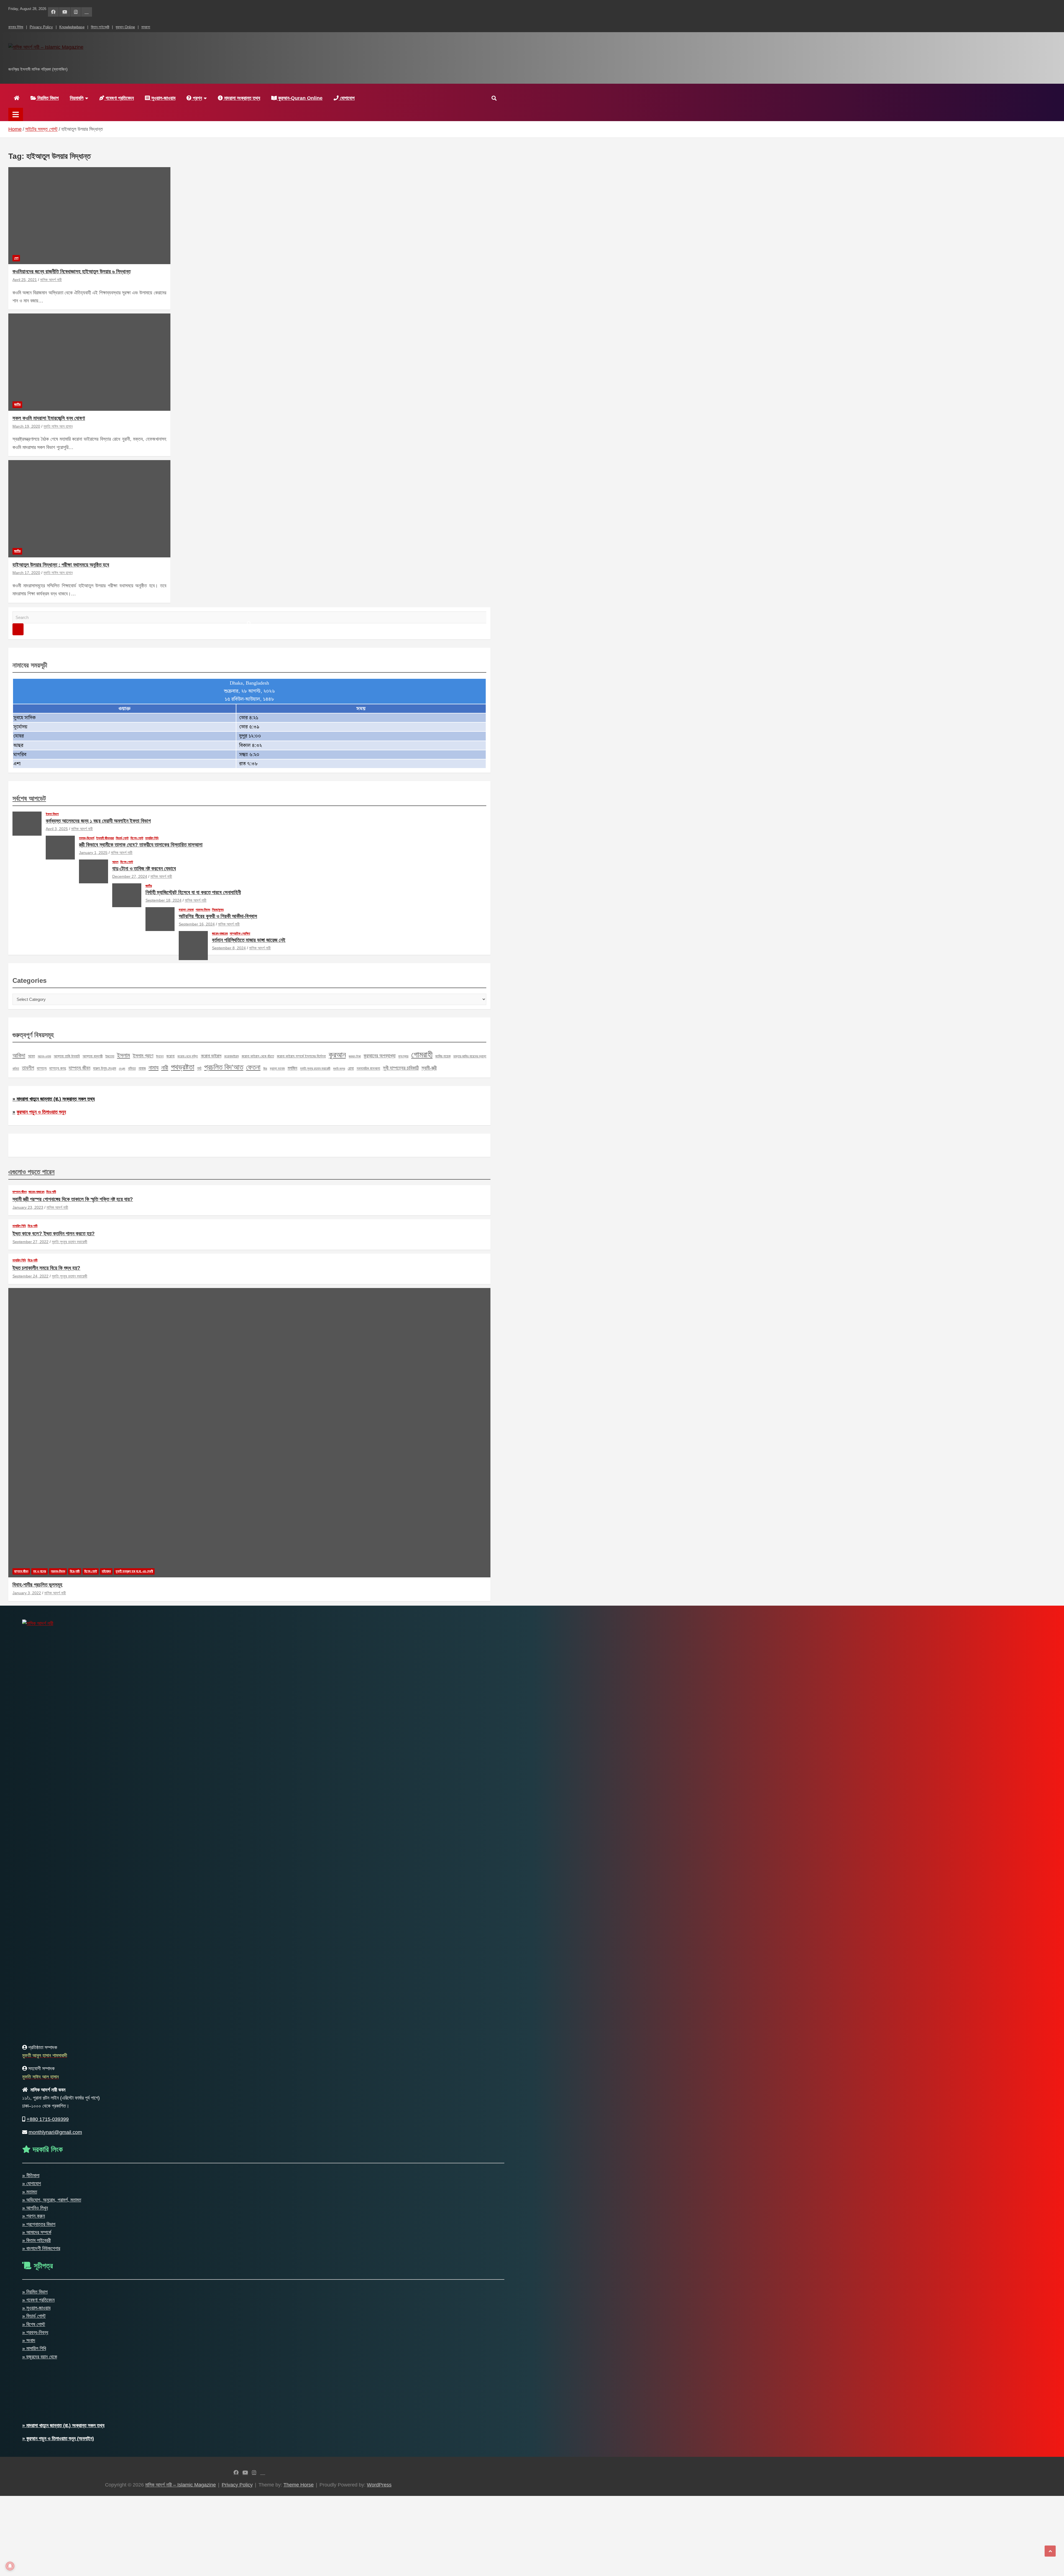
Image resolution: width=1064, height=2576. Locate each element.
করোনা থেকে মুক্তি (188, 1056)
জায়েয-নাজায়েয (220, 934)
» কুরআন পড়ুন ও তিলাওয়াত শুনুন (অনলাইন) (58, 2439)
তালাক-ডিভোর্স (87, 838)
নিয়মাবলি (77, 98)
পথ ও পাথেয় (39, 1571)
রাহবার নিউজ (16, 27)
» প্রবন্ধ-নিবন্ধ (35, 2332)
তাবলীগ (28, 1068)
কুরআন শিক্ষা (355, 1056)
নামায (154, 1068)
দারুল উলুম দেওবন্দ (105, 1068)
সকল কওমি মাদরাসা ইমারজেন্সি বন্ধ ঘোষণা (49, 418)
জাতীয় (17, 404)
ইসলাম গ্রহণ (143, 1056)
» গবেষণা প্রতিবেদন (38, 2300)
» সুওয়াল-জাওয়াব (36, 2308)
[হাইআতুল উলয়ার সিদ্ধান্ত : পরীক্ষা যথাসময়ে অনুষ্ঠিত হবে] (89, 509)
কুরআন (337, 1055)
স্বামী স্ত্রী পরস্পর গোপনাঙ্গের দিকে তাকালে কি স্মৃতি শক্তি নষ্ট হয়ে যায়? (73, 1199)
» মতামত (30, 2192)
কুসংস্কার (403, 1056)
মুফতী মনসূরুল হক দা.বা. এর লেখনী (134, 1571)
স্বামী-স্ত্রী (429, 1068)
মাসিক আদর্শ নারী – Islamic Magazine (90, 59)
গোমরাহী (422, 1054)
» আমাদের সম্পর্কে (37, 2232)
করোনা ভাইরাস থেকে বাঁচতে (258, 1056)
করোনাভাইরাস (232, 1056)
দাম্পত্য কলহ (58, 1068)
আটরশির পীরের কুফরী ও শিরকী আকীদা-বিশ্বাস (218, 916)
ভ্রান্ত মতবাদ (277, 1068)
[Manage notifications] (10, 2566)
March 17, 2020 (26, 573)
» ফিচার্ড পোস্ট (34, 2316)
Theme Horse (299, 2485)
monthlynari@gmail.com (55, 2132)
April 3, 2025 (57, 829)
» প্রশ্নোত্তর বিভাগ (39, 2224)
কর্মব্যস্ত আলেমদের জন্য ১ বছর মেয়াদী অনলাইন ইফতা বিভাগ (98, 821)
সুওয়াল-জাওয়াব (163, 98)
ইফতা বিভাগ (52, 814)
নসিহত (132, 1068)
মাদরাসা (146, 27)
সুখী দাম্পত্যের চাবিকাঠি (401, 1068)
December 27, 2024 (130, 876)
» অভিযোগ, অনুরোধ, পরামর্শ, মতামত (52, 2200)
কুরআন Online (125, 27)
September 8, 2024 (229, 948)
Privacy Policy (41, 27)
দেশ (16, 258)
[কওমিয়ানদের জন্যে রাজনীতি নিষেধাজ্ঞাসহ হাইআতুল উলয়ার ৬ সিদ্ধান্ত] (89, 215)
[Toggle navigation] (16, 114)
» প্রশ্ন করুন (34, 2216)
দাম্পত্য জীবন (80, 1068)
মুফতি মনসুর (339, 1068)
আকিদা (19, 1055)
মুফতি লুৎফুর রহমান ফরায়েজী (315, 1068)
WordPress (379, 2485)
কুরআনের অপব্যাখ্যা (379, 1056)
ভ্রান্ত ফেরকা (186, 910)
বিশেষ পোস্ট (137, 838)
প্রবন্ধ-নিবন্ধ (203, 910)
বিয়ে (265, 1068)
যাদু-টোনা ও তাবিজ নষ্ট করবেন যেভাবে (144, 869)
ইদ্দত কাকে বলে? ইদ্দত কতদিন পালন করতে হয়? (54, 1234)
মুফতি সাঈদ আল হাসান (58, 426)
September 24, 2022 (30, 1276)
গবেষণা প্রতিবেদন (119, 98)
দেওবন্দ (122, 1068)
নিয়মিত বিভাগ (47, 98)
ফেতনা (253, 1067)
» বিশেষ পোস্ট (34, 2324)
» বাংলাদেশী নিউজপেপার (41, 2248)
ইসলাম (123, 1055)
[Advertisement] (166, 2535)
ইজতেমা (110, 1056)
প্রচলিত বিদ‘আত (224, 1067)
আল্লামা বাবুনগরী (93, 1056)
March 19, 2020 (26, 426)
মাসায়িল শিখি (152, 838)
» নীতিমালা (31, 2175)
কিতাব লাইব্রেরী (100, 27)
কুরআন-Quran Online (300, 98)
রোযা (351, 1068)
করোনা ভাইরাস (211, 1056)
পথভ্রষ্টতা (183, 1067)
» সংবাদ (29, 2340)
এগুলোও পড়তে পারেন (31, 1172)
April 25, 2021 (25, 280)
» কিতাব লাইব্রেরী (36, 2240)
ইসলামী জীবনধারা (105, 838)
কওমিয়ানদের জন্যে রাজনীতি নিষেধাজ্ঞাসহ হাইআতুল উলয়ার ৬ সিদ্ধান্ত (71, 271)
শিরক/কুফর (218, 910)
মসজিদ (292, 1068)
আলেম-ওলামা (44, 1056)
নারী (165, 1068)
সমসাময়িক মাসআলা (368, 1068)
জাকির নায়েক (443, 1056)
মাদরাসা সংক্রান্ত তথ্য (241, 98)
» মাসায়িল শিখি (34, 2348)
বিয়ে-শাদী (51, 1192)
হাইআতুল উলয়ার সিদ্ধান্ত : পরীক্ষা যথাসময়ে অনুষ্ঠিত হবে (61, 565)
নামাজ (142, 1068)
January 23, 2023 (28, 1207)
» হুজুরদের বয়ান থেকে (40, 2357)
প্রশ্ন (197, 98)
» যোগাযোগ (32, 2184)
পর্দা (199, 1068)
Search (18, 629)
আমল (115, 862)
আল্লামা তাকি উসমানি (67, 1056)
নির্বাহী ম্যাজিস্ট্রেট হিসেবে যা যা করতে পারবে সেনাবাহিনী (193, 892)
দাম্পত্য (42, 1068)
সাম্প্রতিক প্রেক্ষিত (240, 934)
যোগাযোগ (347, 98)
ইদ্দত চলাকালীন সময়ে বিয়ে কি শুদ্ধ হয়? (46, 1268)
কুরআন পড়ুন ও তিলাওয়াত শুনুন (41, 1112)
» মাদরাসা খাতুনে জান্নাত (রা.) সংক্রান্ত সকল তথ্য (54, 1099)
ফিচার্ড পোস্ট (122, 838)
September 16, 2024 (197, 924)
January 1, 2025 (93, 853)
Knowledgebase (72, 27)
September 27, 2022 (30, 1242)
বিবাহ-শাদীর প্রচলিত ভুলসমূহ (37, 1585)
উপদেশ (160, 1056)
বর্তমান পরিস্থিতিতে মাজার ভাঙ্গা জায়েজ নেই (249, 940)
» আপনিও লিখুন (35, 2208)
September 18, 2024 (163, 900)
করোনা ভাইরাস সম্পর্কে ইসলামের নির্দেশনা (301, 1056)
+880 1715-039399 (48, 2119)
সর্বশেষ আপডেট (29, 798)
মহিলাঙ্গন (106, 1571)
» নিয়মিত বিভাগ (35, 2292)
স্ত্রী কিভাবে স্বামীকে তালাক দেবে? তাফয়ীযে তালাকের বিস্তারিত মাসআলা (141, 845)
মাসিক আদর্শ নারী (51, 280)
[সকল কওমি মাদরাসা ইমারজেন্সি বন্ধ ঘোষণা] (89, 362)
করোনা (170, 1056)
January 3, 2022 (27, 1593)
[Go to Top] (1050, 2551)
